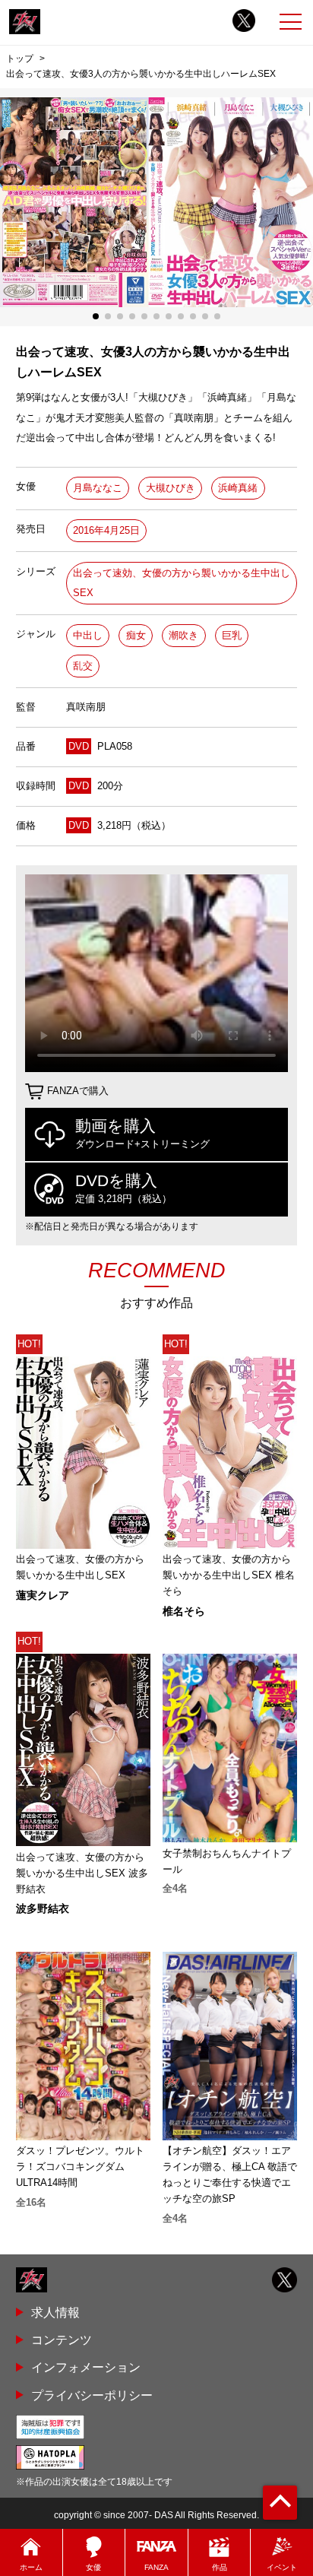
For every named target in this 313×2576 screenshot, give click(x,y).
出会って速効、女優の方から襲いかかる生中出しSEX (182, 583)
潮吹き (183, 635)
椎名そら (184, 1611)
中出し (88, 635)
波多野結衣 (43, 1908)
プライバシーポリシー (92, 2395)
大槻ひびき (171, 488)
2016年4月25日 (106, 530)
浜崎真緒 (238, 488)
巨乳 (232, 635)
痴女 (136, 635)
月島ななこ (98, 488)
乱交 (83, 666)
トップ (20, 59)
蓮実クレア (43, 1595)
